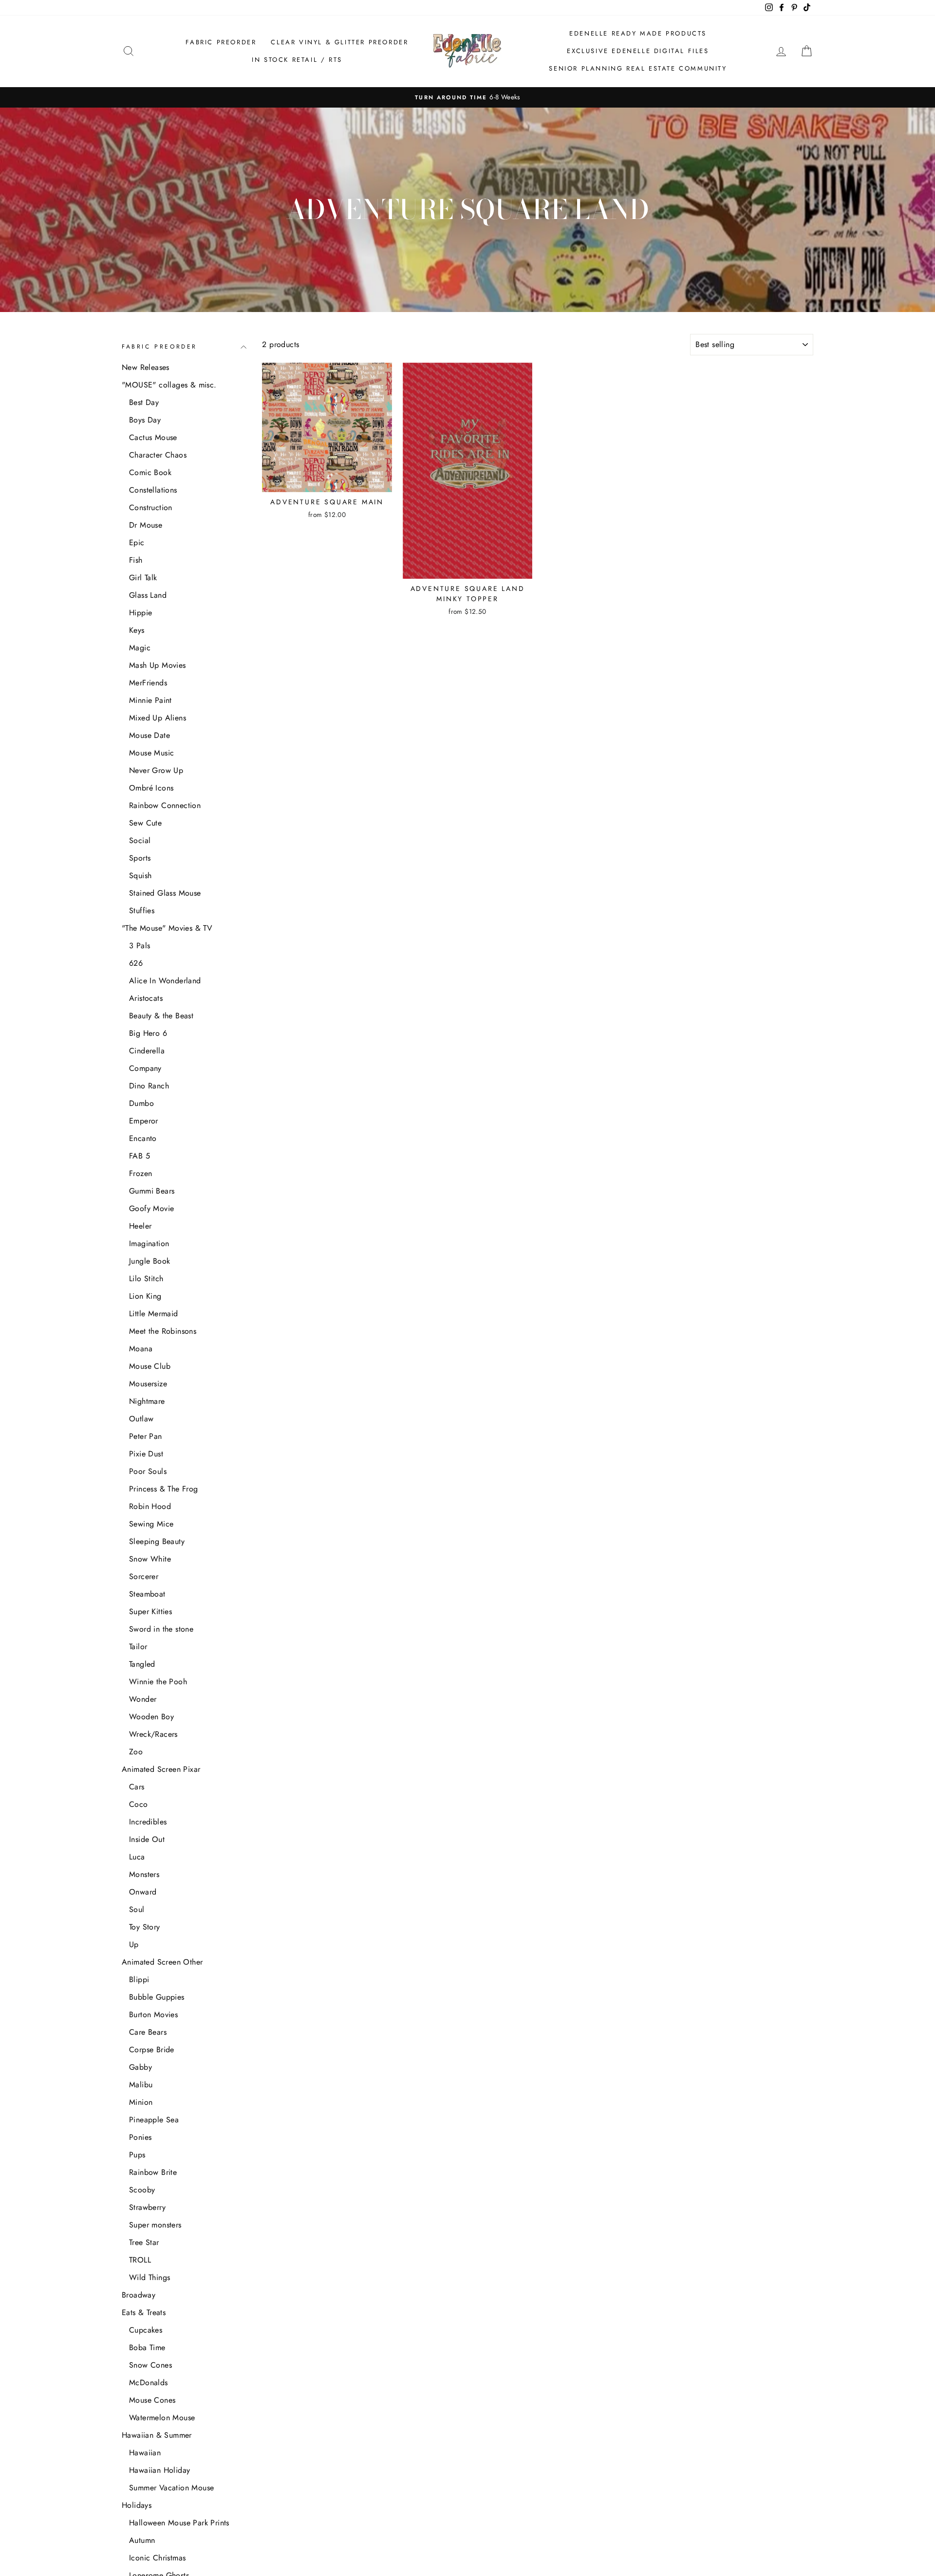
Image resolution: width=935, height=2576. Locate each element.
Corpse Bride (152, 2050)
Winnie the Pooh (158, 1682)
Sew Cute (145, 823)
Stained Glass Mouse (165, 893)
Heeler (140, 1226)
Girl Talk (143, 578)
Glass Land (148, 595)
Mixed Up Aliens (158, 718)
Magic (140, 648)
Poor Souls (148, 1471)
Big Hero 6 (148, 1033)
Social (140, 840)
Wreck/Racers (153, 1734)
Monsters (144, 1874)
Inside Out (147, 1839)
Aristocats (146, 998)
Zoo (136, 1752)
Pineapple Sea (154, 2120)
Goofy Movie (151, 1208)
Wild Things (150, 2277)
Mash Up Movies (158, 665)
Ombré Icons (151, 788)
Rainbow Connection (165, 805)
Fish (136, 560)
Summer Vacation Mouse (171, 2488)
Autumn (142, 2540)
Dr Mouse (146, 525)
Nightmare (147, 1401)
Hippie (140, 613)
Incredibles (148, 1822)
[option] (467, 97)
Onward (143, 1892)
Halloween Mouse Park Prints (179, 2523)
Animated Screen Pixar (161, 1769)
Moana (141, 1349)
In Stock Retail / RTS (297, 60)
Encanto (143, 1138)
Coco (139, 1804)
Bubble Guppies (157, 1997)
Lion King (145, 1296)
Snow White (150, 1559)
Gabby (140, 2067)
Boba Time (147, 2347)
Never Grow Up (156, 770)
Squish (140, 875)
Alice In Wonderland (165, 981)
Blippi (139, 1979)
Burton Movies (153, 2015)
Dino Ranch (149, 1086)
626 (136, 963)
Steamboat (147, 1594)
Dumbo (141, 1103)
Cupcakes (146, 2330)
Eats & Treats (144, 2312)
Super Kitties (150, 1611)
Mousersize (148, 1384)
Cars (137, 1787)
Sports (140, 858)
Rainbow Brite (153, 2172)
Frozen (140, 1173)
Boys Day (145, 420)
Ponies (140, 2137)
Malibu (141, 2085)
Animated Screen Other (162, 1962)
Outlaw (141, 1419)
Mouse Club (150, 1366)
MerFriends (148, 683)
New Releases (146, 367)
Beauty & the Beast (161, 1016)
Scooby (142, 2190)
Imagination (149, 1243)
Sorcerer (144, 1576)
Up (134, 1944)
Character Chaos (158, 455)
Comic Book (150, 472)
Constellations (153, 490)
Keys (137, 630)
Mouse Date (150, 735)
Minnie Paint (150, 700)
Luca (137, 1857)
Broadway (139, 2295)
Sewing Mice (151, 1524)
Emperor (144, 1121)
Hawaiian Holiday (159, 2470)
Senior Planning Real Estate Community (638, 68)
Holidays (137, 2505)
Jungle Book (150, 1261)
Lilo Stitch (146, 1279)
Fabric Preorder (221, 42)
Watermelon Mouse (162, 2418)
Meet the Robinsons (163, 1331)
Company (145, 1068)
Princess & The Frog (164, 1489)
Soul (137, 1909)
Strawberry (147, 2207)
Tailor (138, 1647)
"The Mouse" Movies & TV (167, 928)
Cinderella (147, 1051)
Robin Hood (150, 1506)
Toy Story (145, 1927)
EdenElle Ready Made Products (638, 33)
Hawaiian (145, 2453)
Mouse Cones (152, 2400)
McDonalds (149, 2383)
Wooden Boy (151, 1717)
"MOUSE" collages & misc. (169, 385)
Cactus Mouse (153, 437)
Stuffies (142, 911)
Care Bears (148, 2032)
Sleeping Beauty (157, 1541)
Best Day (144, 402)
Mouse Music (151, 753)
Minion (141, 2102)
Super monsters (155, 2225)
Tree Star (144, 2242)
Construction (151, 507)
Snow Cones (150, 2365)
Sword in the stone (161, 1629)
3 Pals (140, 946)
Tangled (142, 1664)
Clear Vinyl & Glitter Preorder (339, 42)
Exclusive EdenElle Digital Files (638, 51)
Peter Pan (146, 1436)
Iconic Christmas (157, 2558)
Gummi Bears (152, 1191)
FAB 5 (140, 1156)
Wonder (143, 1699)
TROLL (140, 2260)
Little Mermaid (154, 1314)
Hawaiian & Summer (157, 2435)
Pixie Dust (146, 1454)
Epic (137, 543)
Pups (137, 2155)
